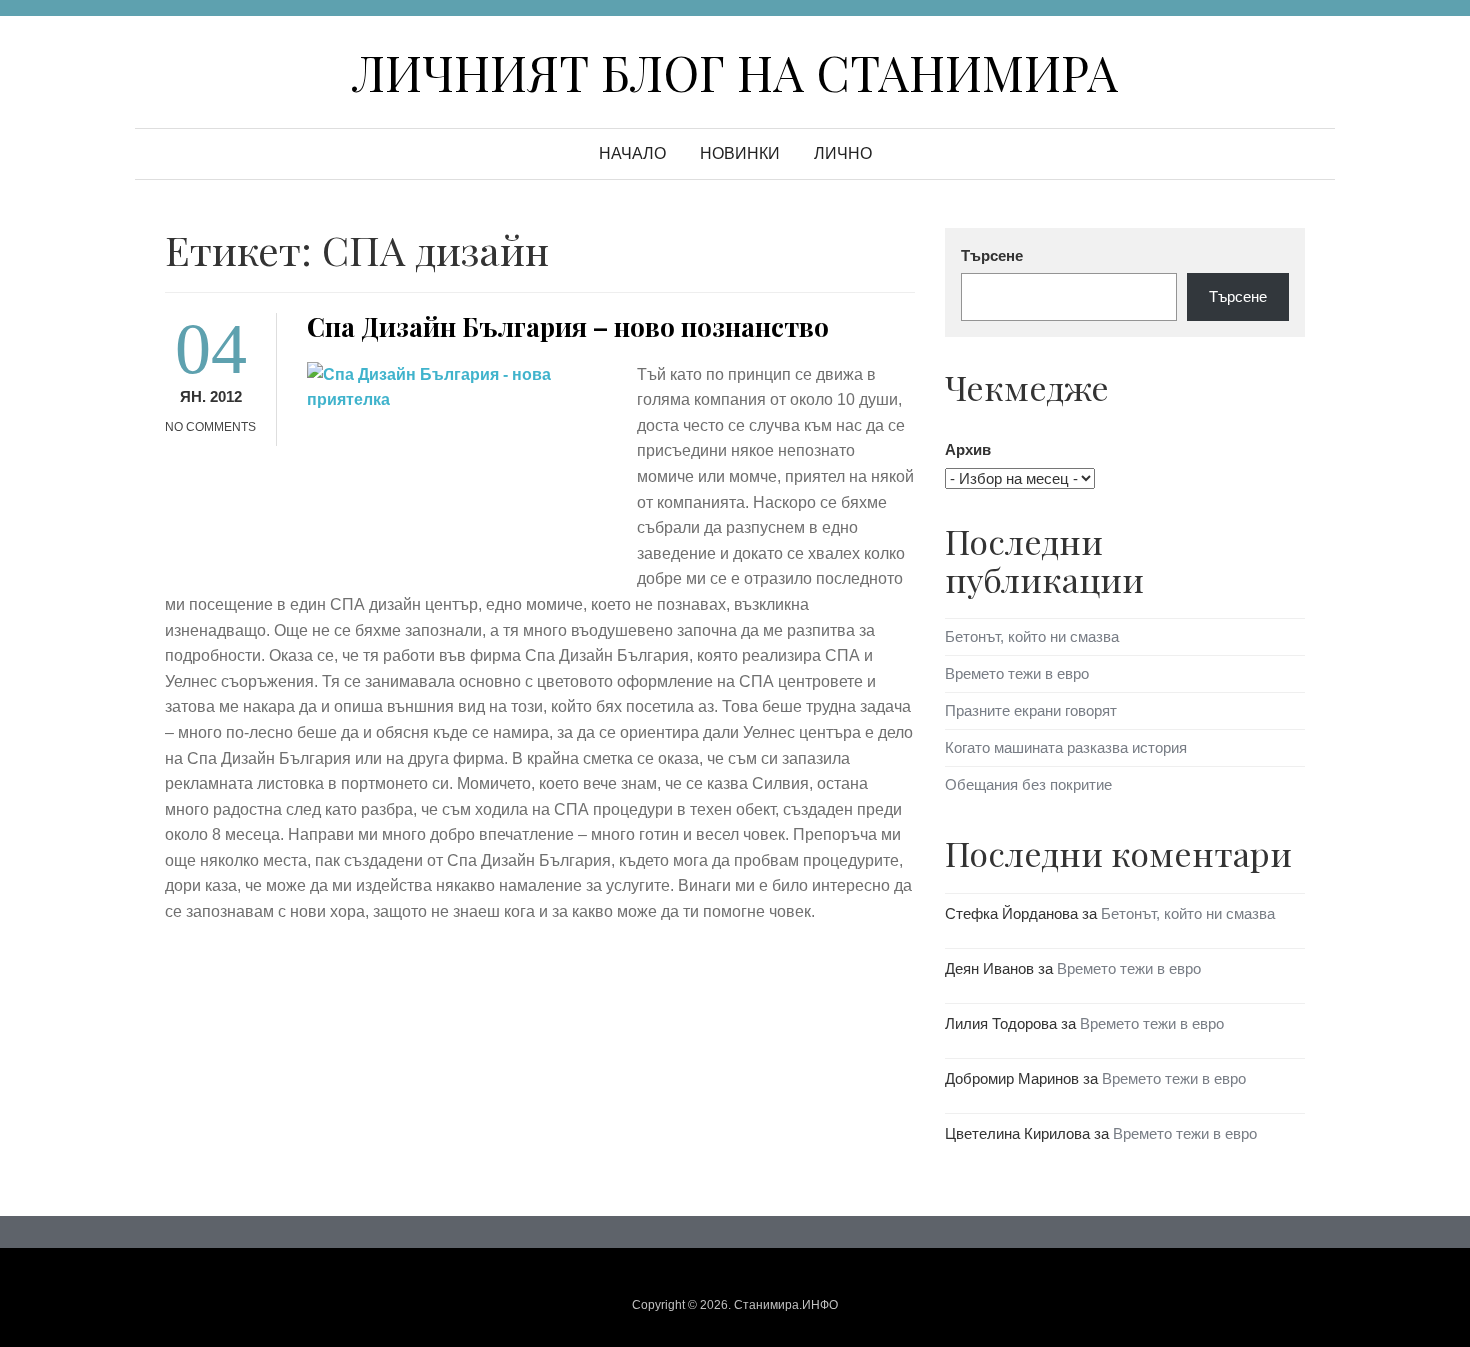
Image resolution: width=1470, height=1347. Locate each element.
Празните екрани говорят (1031, 710)
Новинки (740, 153)
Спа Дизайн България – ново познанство (568, 326)
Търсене (992, 255)
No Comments (210, 427)
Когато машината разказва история (1066, 747)
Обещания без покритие (1028, 784)
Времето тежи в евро (1017, 673)
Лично (843, 153)
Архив (968, 449)
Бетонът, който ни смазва (1032, 636)
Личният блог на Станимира (735, 72)
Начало (632, 153)
